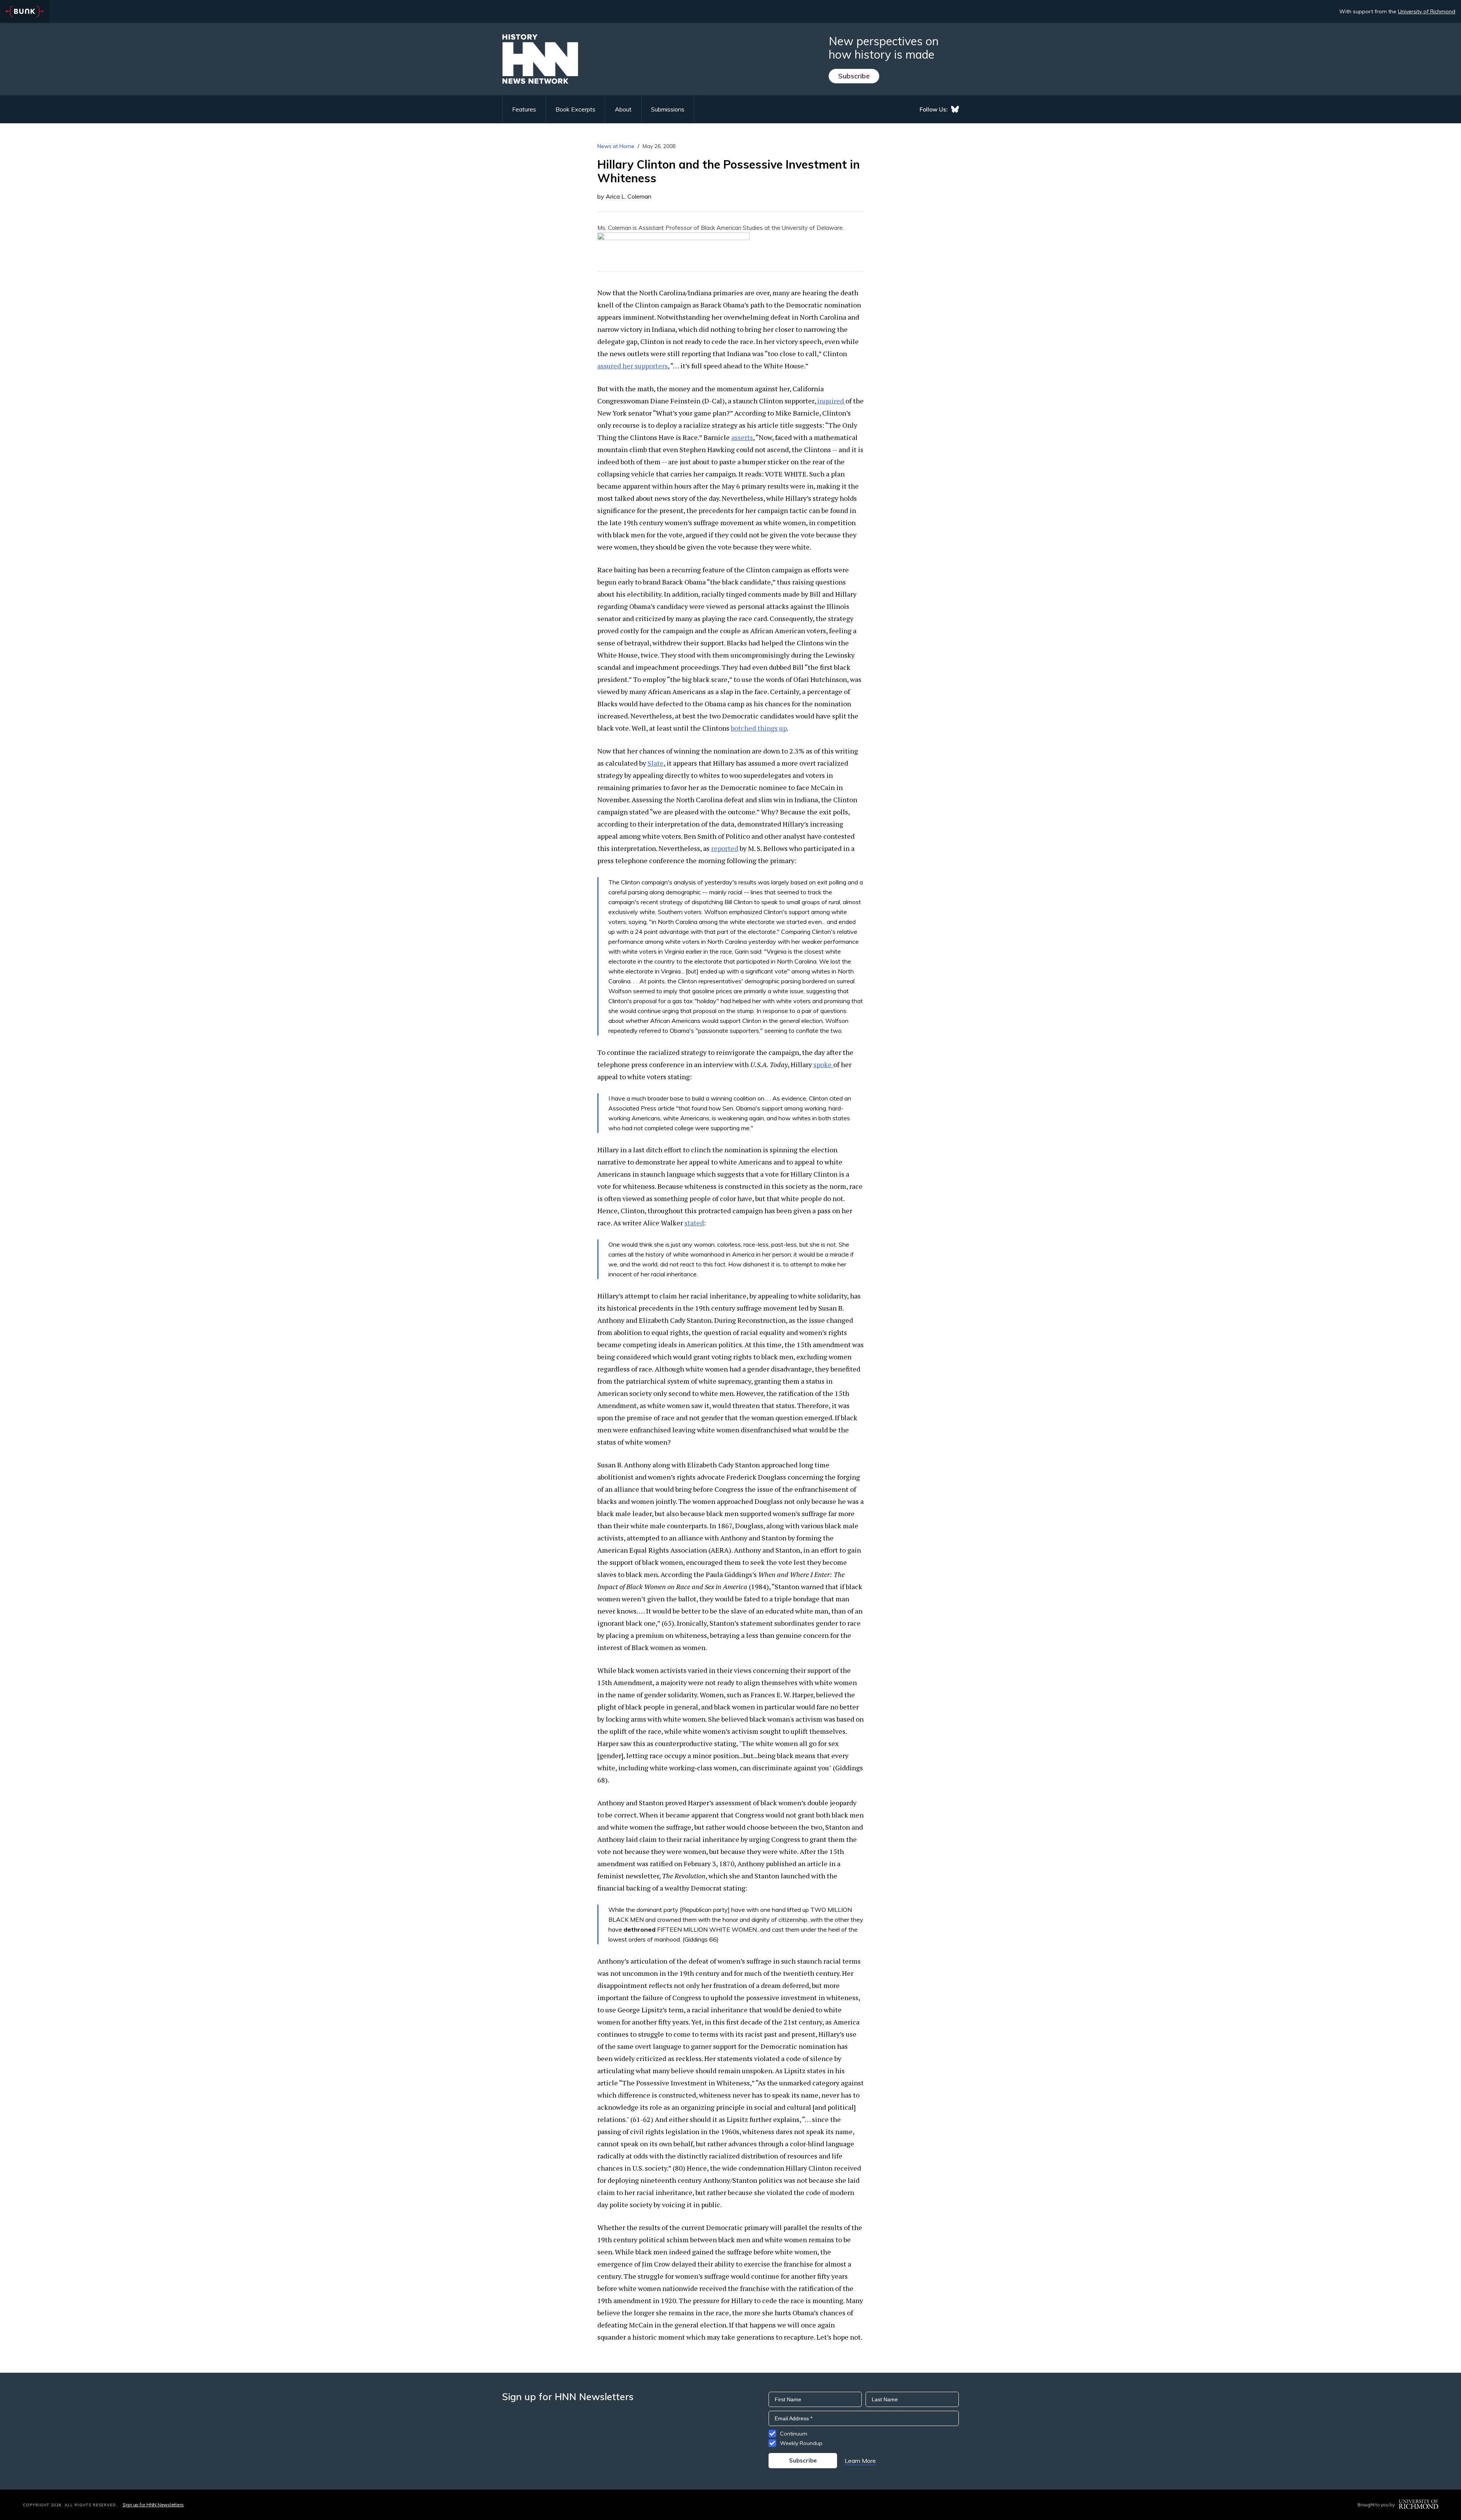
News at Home (616, 146)
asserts (742, 437)
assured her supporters (633, 366)
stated (694, 1223)
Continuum (794, 2434)
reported (725, 848)
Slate (656, 763)
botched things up (759, 728)
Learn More (860, 2461)
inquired (831, 401)
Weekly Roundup (801, 2443)
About (623, 109)
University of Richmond (1427, 11)
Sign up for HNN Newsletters (153, 2505)
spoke (823, 1064)
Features (524, 109)
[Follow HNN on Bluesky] (955, 109)
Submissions (668, 109)
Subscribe (854, 76)
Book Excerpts (575, 109)
